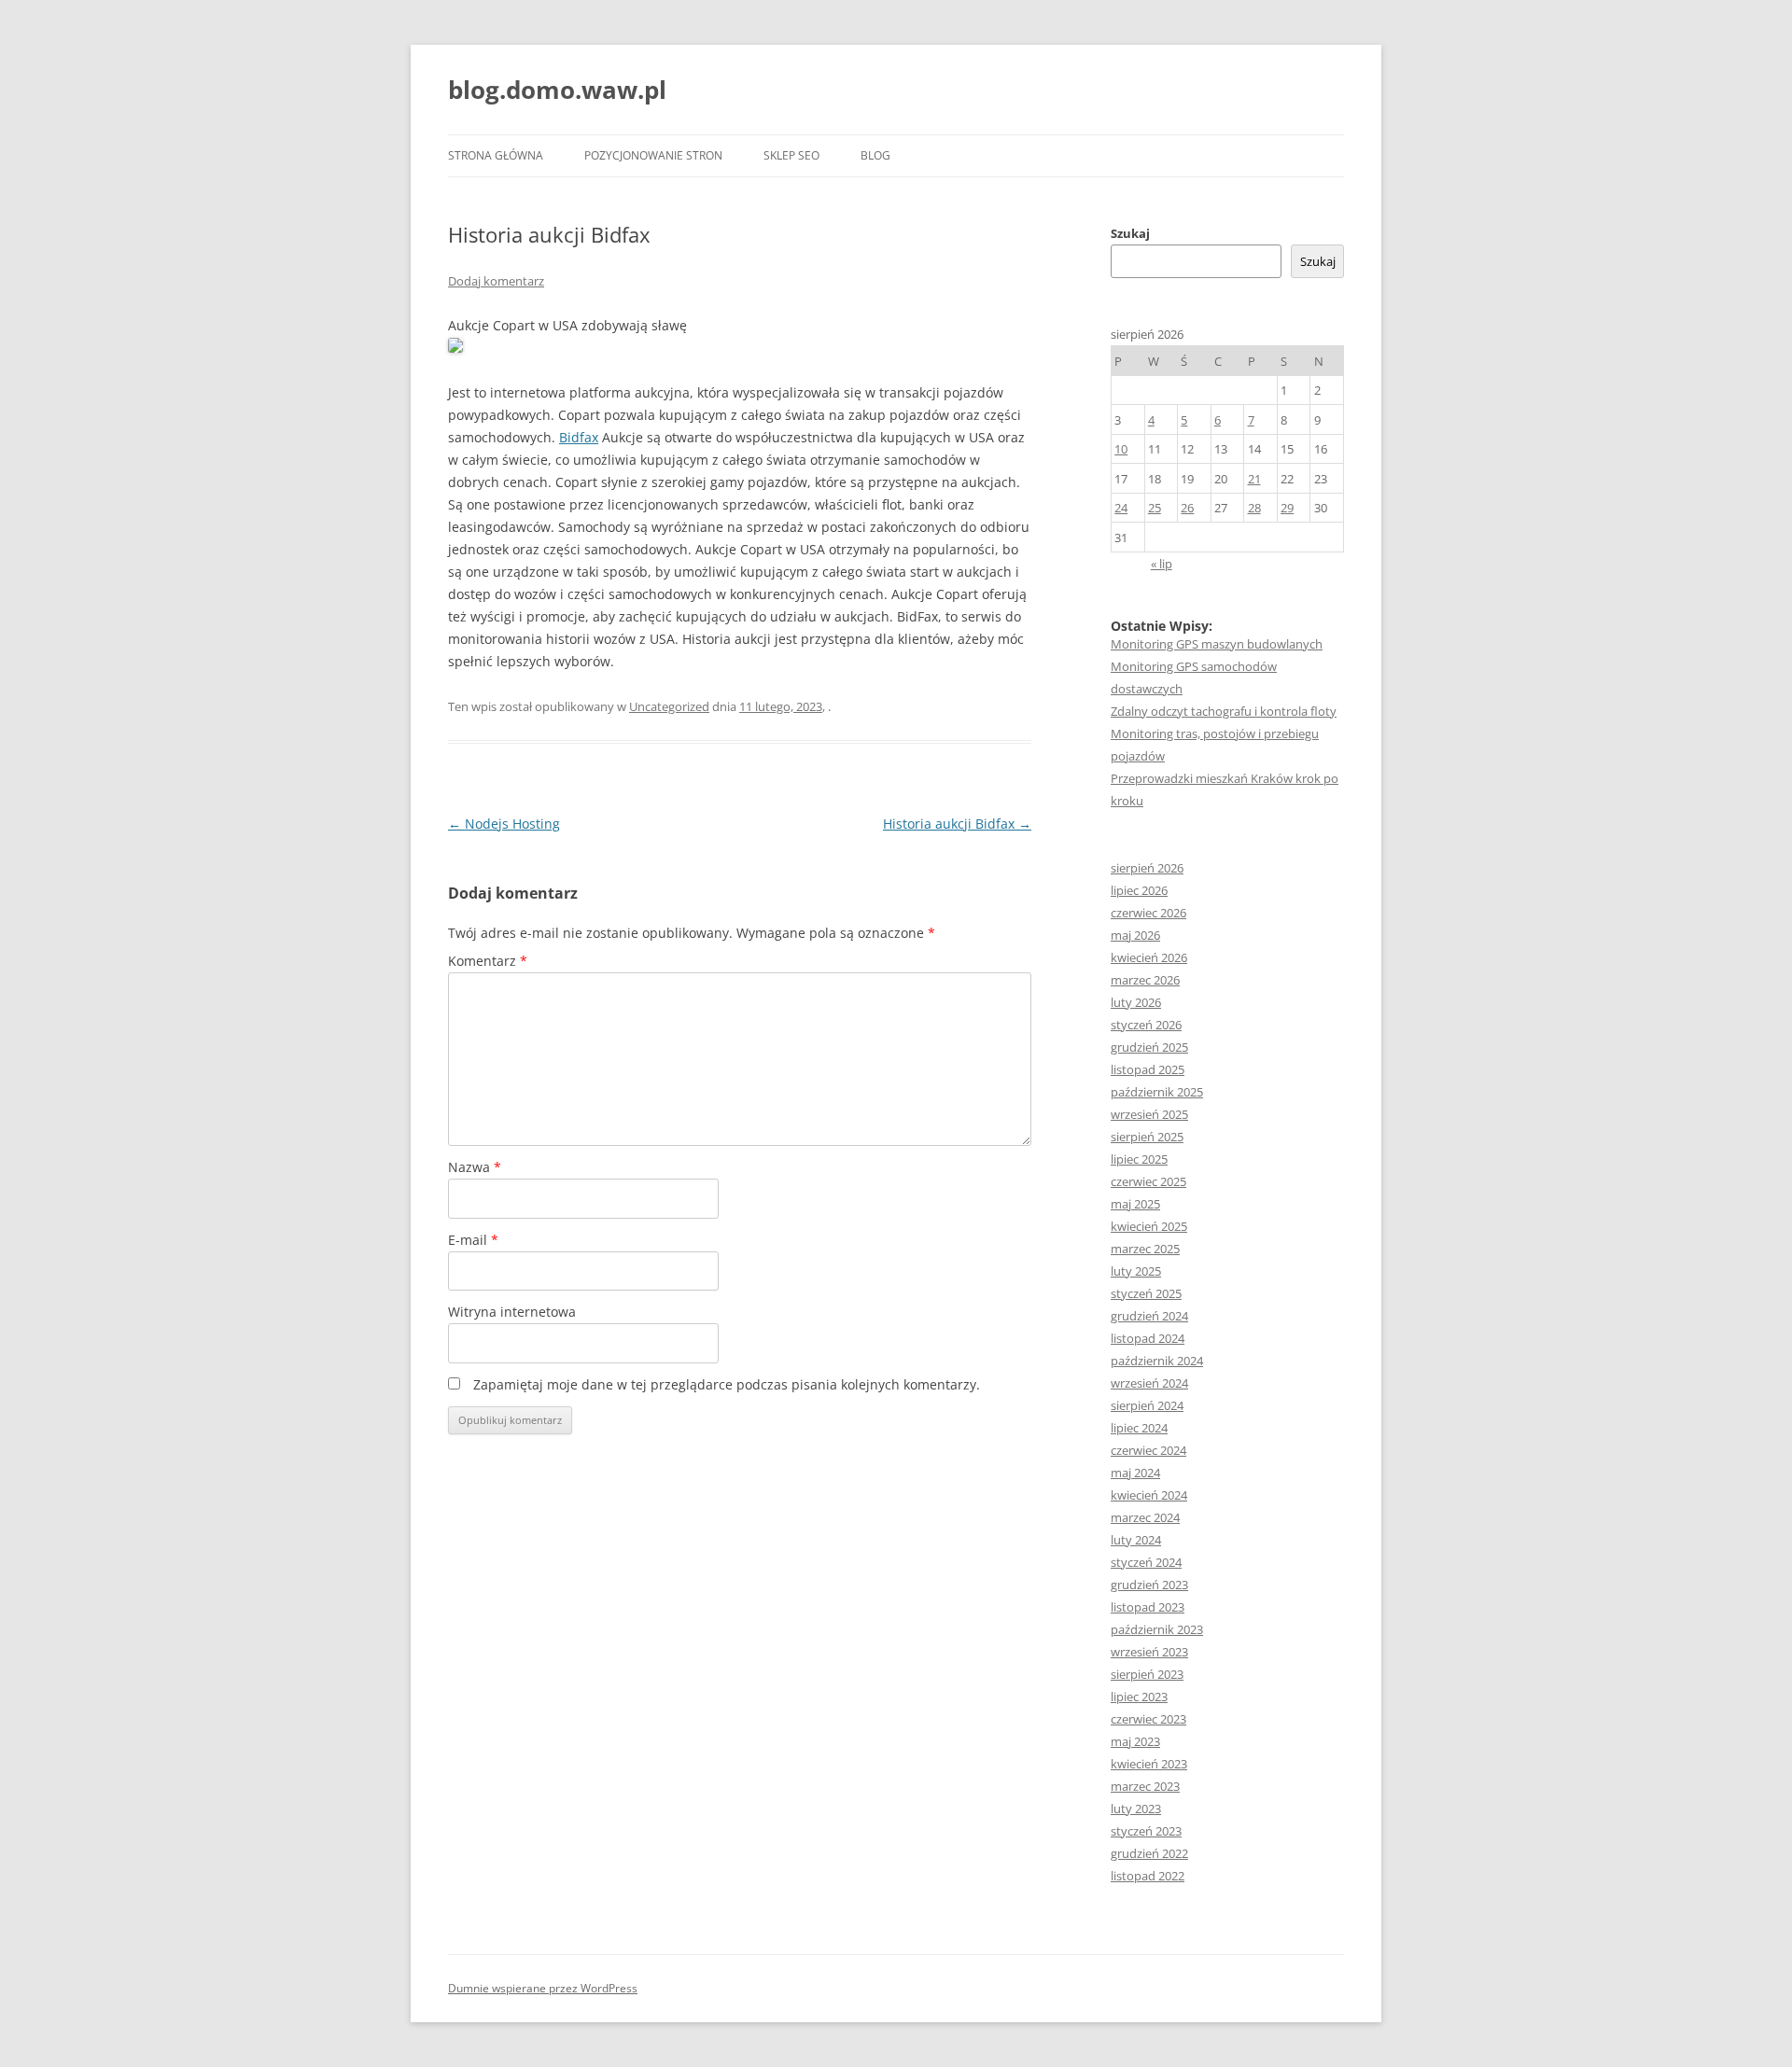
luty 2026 (1136, 1002)
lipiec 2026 (1139, 890)
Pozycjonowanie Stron (653, 155)
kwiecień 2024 (1149, 1495)
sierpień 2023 (1147, 1674)
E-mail (473, 1240)
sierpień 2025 (1147, 1137)
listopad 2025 (1148, 1069)
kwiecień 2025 (1149, 1226)
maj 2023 (1135, 1741)
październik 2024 (1157, 1361)
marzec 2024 (1145, 1517)
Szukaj (1130, 233)
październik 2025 (1157, 1092)
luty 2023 (1136, 1809)
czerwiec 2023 (1148, 1719)
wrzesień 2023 (1149, 1652)
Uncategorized (669, 706)
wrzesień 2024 (1149, 1383)
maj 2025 (1135, 1204)
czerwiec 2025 (1148, 1181)
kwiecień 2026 (1149, 957)
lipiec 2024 (1139, 1428)
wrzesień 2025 (1149, 1114)
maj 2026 (1135, 935)
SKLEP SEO (791, 155)
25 (1155, 508)
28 (1254, 508)
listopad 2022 (1148, 1876)
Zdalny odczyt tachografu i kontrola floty (1224, 711)
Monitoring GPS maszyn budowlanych (1217, 644)
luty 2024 (1136, 1540)
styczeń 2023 (1146, 1831)
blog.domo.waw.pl (557, 90)
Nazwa (475, 1167)
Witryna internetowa (512, 1312)
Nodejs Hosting (504, 824)
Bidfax (579, 437)
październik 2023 (1157, 1629)
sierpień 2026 (1147, 868)
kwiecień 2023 (1149, 1764)
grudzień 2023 (1149, 1585)
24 (1121, 508)
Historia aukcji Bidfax (957, 824)
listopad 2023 (1148, 1607)
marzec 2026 (1145, 980)
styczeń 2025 (1146, 1293)
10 (1121, 449)
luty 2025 (1136, 1271)
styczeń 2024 (1146, 1562)
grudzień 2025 (1149, 1047)
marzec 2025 (1145, 1249)
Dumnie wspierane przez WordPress (543, 1988)
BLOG (875, 155)
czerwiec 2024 (1148, 1450)
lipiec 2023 (1139, 1697)
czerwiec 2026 (1148, 913)
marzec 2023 (1145, 1786)
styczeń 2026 (1146, 1025)
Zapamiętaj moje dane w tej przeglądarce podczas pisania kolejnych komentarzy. (727, 1384)
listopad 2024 (1148, 1338)
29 (1287, 508)
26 (1187, 508)
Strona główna (496, 155)
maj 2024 (1135, 1473)
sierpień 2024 (1147, 1405)
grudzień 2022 (1149, 1853)
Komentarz (488, 961)
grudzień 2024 (1149, 1316)
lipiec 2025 (1139, 1159)
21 (1254, 479)
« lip (1162, 564)
